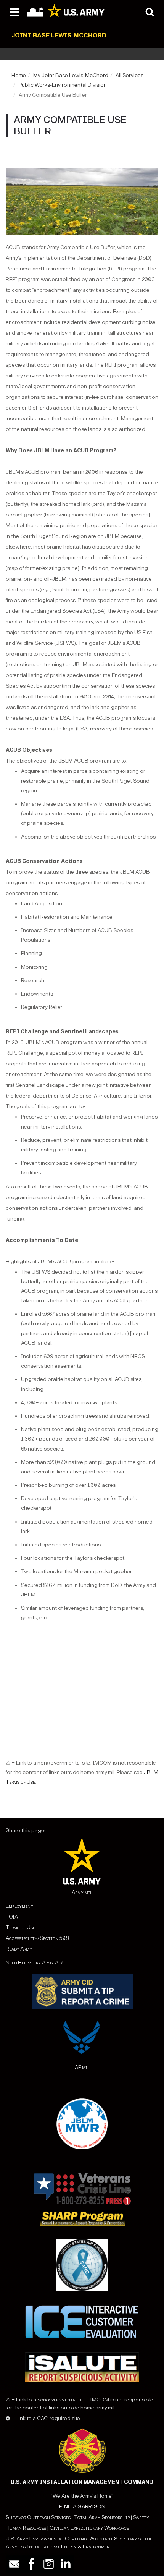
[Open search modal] (150, 11)
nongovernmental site (62, 2400)
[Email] (14, 2564)
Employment (19, 1906)
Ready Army (19, 1949)
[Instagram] (49, 2564)
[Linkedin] (66, 2564)
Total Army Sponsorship (102, 2517)
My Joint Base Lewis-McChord (71, 75)
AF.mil (82, 2067)
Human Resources (26, 2528)
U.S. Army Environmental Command (46, 2539)
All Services (129, 75)
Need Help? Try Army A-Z (35, 1963)
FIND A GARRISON (82, 2507)
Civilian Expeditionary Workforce (89, 2528)
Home (19, 75)
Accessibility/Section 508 (37, 1938)
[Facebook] (31, 2564)
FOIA (12, 1917)
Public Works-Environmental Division (63, 85)
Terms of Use (20, 1928)
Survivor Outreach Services (38, 2517)
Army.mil (82, 1892)
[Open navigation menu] (14, 11)
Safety (141, 2517)
